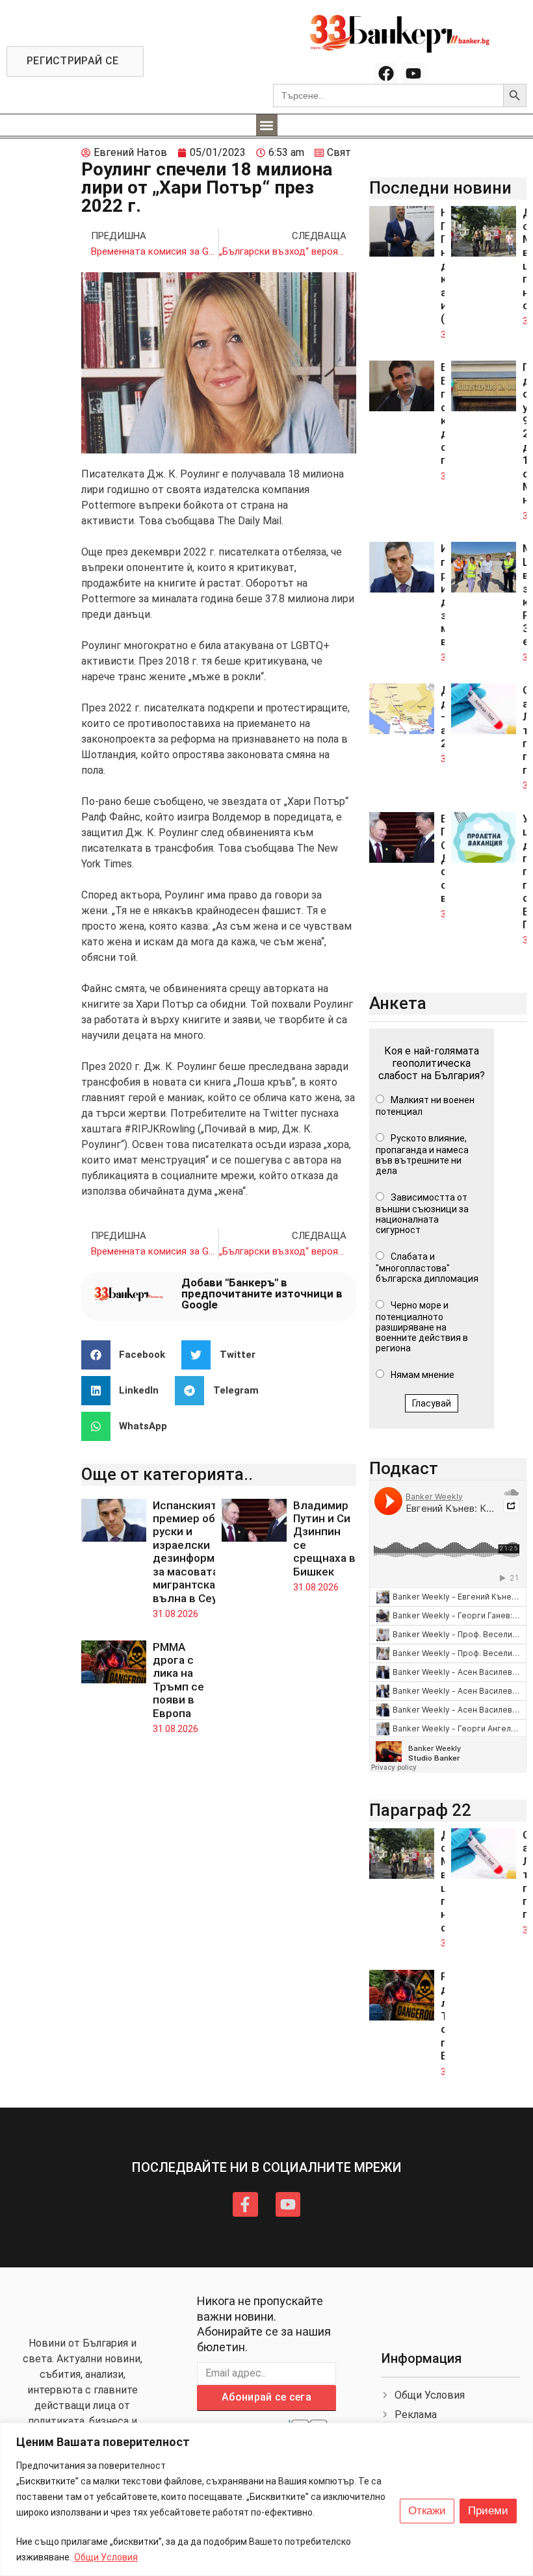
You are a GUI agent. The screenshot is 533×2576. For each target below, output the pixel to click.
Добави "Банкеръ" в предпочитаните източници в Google (262, 1294)
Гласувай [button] (432, 1403)
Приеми (488, 2511)
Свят (339, 152)
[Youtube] (413, 73)
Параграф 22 (420, 1810)
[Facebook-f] (245, 2204)
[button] (267, 125)
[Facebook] (386, 73)
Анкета (398, 1003)
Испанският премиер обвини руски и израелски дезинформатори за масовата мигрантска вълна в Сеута (200, 1552)
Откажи (427, 2511)
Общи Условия (106, 2557)
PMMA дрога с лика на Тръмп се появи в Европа (178, 1680)
